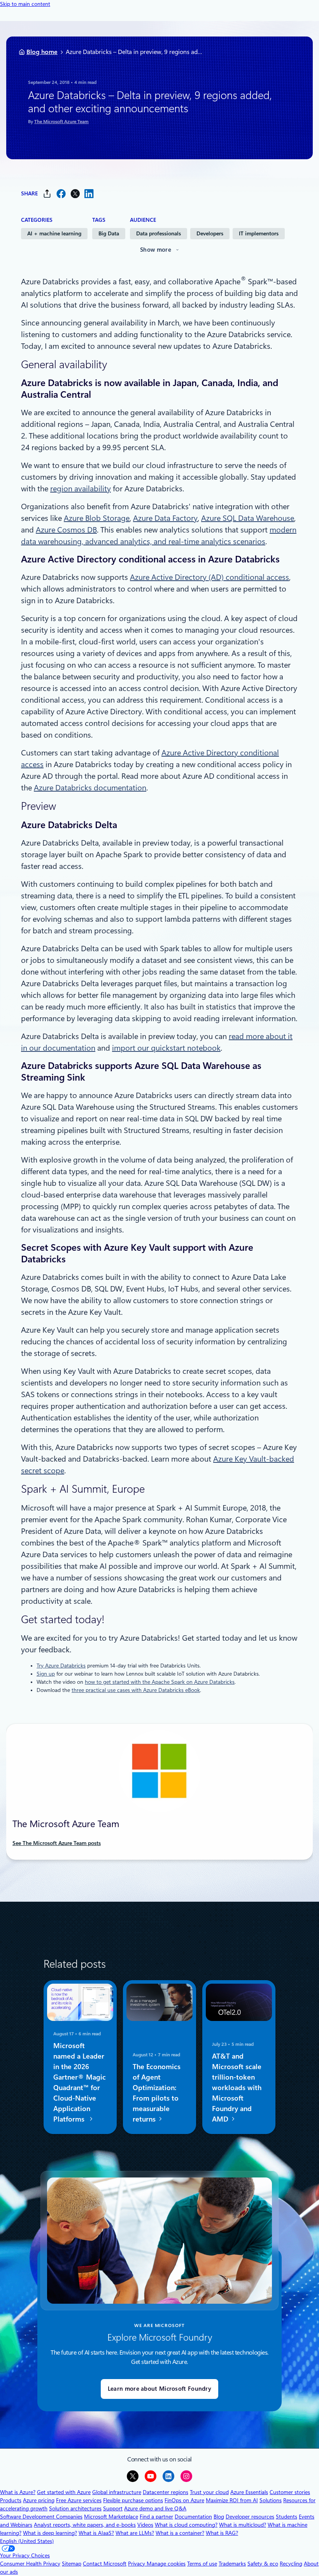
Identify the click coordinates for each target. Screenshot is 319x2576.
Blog (219, 2517)
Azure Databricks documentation (90, 788)
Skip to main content (25, 4)
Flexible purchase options (133, 2500)
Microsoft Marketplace (111, 2517)
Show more (156, 250)
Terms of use (202, 2564)
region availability (81, 489)
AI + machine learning (54, 233)
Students (287, 2517)
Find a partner (156, 2517)
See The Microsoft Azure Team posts (57, 1843)
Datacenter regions (166, 2492)
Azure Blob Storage (97, 518)
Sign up (46, 1674)
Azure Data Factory (165, 518)
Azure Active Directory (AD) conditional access (209, 577)
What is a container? (180, 2533)
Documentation (193, 2517)
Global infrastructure (117, 2492)
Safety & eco (263, 2564)
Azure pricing (39, 2500)
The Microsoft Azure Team (61, 122)
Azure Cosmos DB (66, 530)
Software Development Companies (41, 2517)
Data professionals (159, 233)
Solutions (271, 2500)
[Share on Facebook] (61, 194)
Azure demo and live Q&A (155, 2508)
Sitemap (72, 2564)
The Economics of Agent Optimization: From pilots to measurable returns (157, 2092)
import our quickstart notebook (166, 1048)
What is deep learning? (50, 2533)
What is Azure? (18, 2492)
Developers (210, 233)
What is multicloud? (243, 2525)
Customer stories (290, 2492)
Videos (145, 2525)
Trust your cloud (209, 2492)
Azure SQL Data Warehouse (248, 518)
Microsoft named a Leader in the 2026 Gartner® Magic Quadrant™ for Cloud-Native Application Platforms (80, 2082)
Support (113, 2508)
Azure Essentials (249, 2492)
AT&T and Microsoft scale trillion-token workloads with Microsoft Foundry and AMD (237, 2087)
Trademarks (232, 2564)
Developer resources (250, 2517)
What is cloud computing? (186, 2525)
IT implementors (259, 233)
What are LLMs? (135, 2533)
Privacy (137, 2564)
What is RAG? (222, 2533)
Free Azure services (79, 2500)
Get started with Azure (64, 2492)
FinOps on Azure (184, 2500)
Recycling (291, 2564)
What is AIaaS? (96, 2533)
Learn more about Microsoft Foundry (159, 2389)
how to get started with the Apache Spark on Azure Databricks (160, 1682)
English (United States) (27, 2541)
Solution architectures (75, 2508)
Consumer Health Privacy (30, 2564)
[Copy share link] (47, 194)
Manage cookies (166, 2564)
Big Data (109, 233)
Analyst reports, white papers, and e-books (85, 2525)
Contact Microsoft (105, 2564)
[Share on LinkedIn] (89, 194)
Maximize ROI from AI (232, 2500)
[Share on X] (75, 194)
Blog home (42, 52)
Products (11, 2500)
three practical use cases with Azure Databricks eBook (136, 1690)
